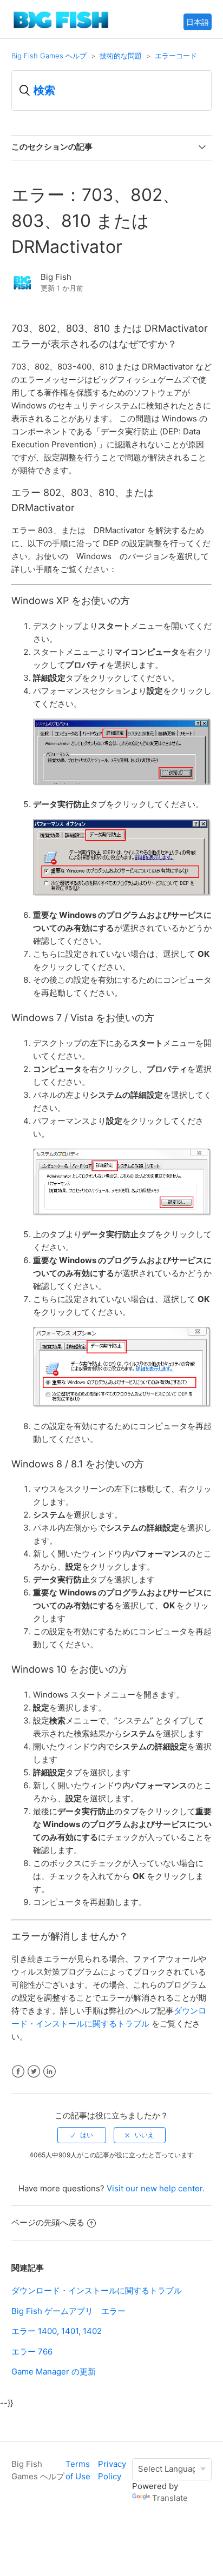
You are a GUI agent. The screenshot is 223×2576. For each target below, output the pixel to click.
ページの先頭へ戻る (48, 2222)
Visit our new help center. (156, 2188)
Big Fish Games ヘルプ (49, 56)
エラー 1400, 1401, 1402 (57, 2331)
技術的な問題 (121, 56)
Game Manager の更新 (54, 2372)
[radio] (82, 2135)
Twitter (34, 2072)
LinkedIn (50, 2072)
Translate (170, 2498)
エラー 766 (32, 2352)
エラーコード (176, 56)
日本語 (198, 22)
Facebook (18, 2072)
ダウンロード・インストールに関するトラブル (97, 2290)
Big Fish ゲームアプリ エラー (68, 2311)
